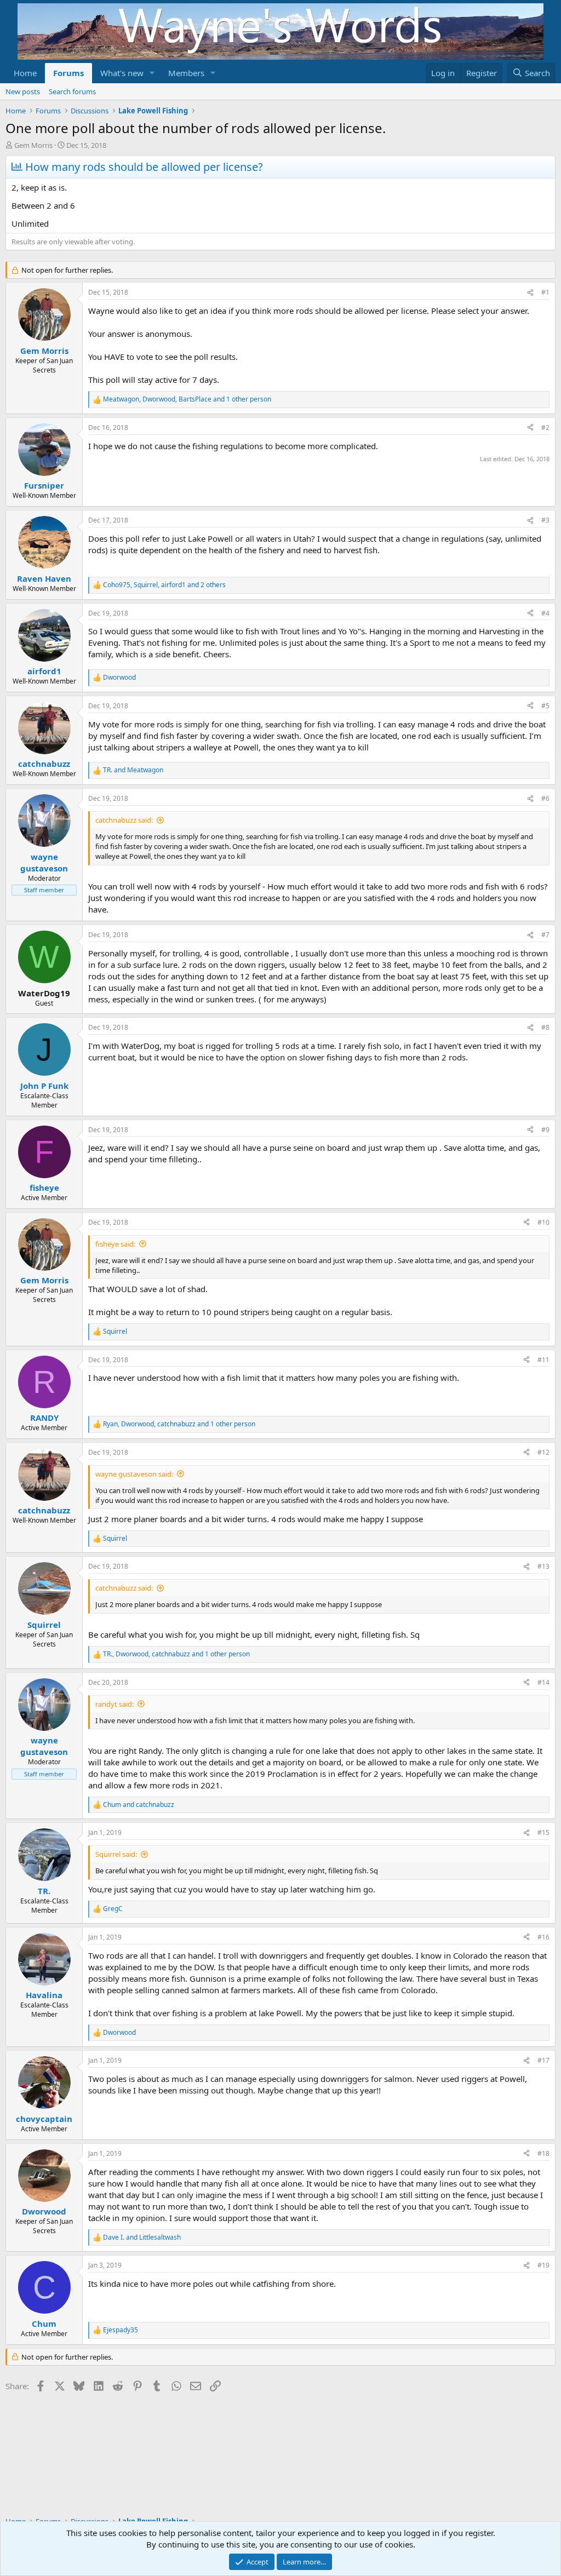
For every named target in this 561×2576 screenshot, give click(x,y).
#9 (545, 1130)
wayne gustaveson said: (134, 1474)
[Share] (530, 293)
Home (25, 73)
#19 (543, 2265)
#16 (543, 1937)
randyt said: (115, 1704)
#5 (545, 706)
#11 (543, 1360)
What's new (122, 73)
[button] (152, 73)
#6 (545, 798)
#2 (545, 428)
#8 (545, 1027)
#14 (543, 1682)
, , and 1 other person (187, 399)
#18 (543, 2153)
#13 (543, 1566)
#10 (543, 1222)
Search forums (72, 91)
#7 (545, 935)
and (133, 770)
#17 (543, 2060)
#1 (545, 292)
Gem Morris (33, 145)
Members (186, 73)
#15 (543, 1832)
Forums (68, 73)
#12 (543, 1452)
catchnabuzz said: (124, 820)
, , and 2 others (164, 585)
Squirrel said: (116, 1854)
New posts (23, 91)
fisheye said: (115, 1244)
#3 (545, 520)
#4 (545, 613)
